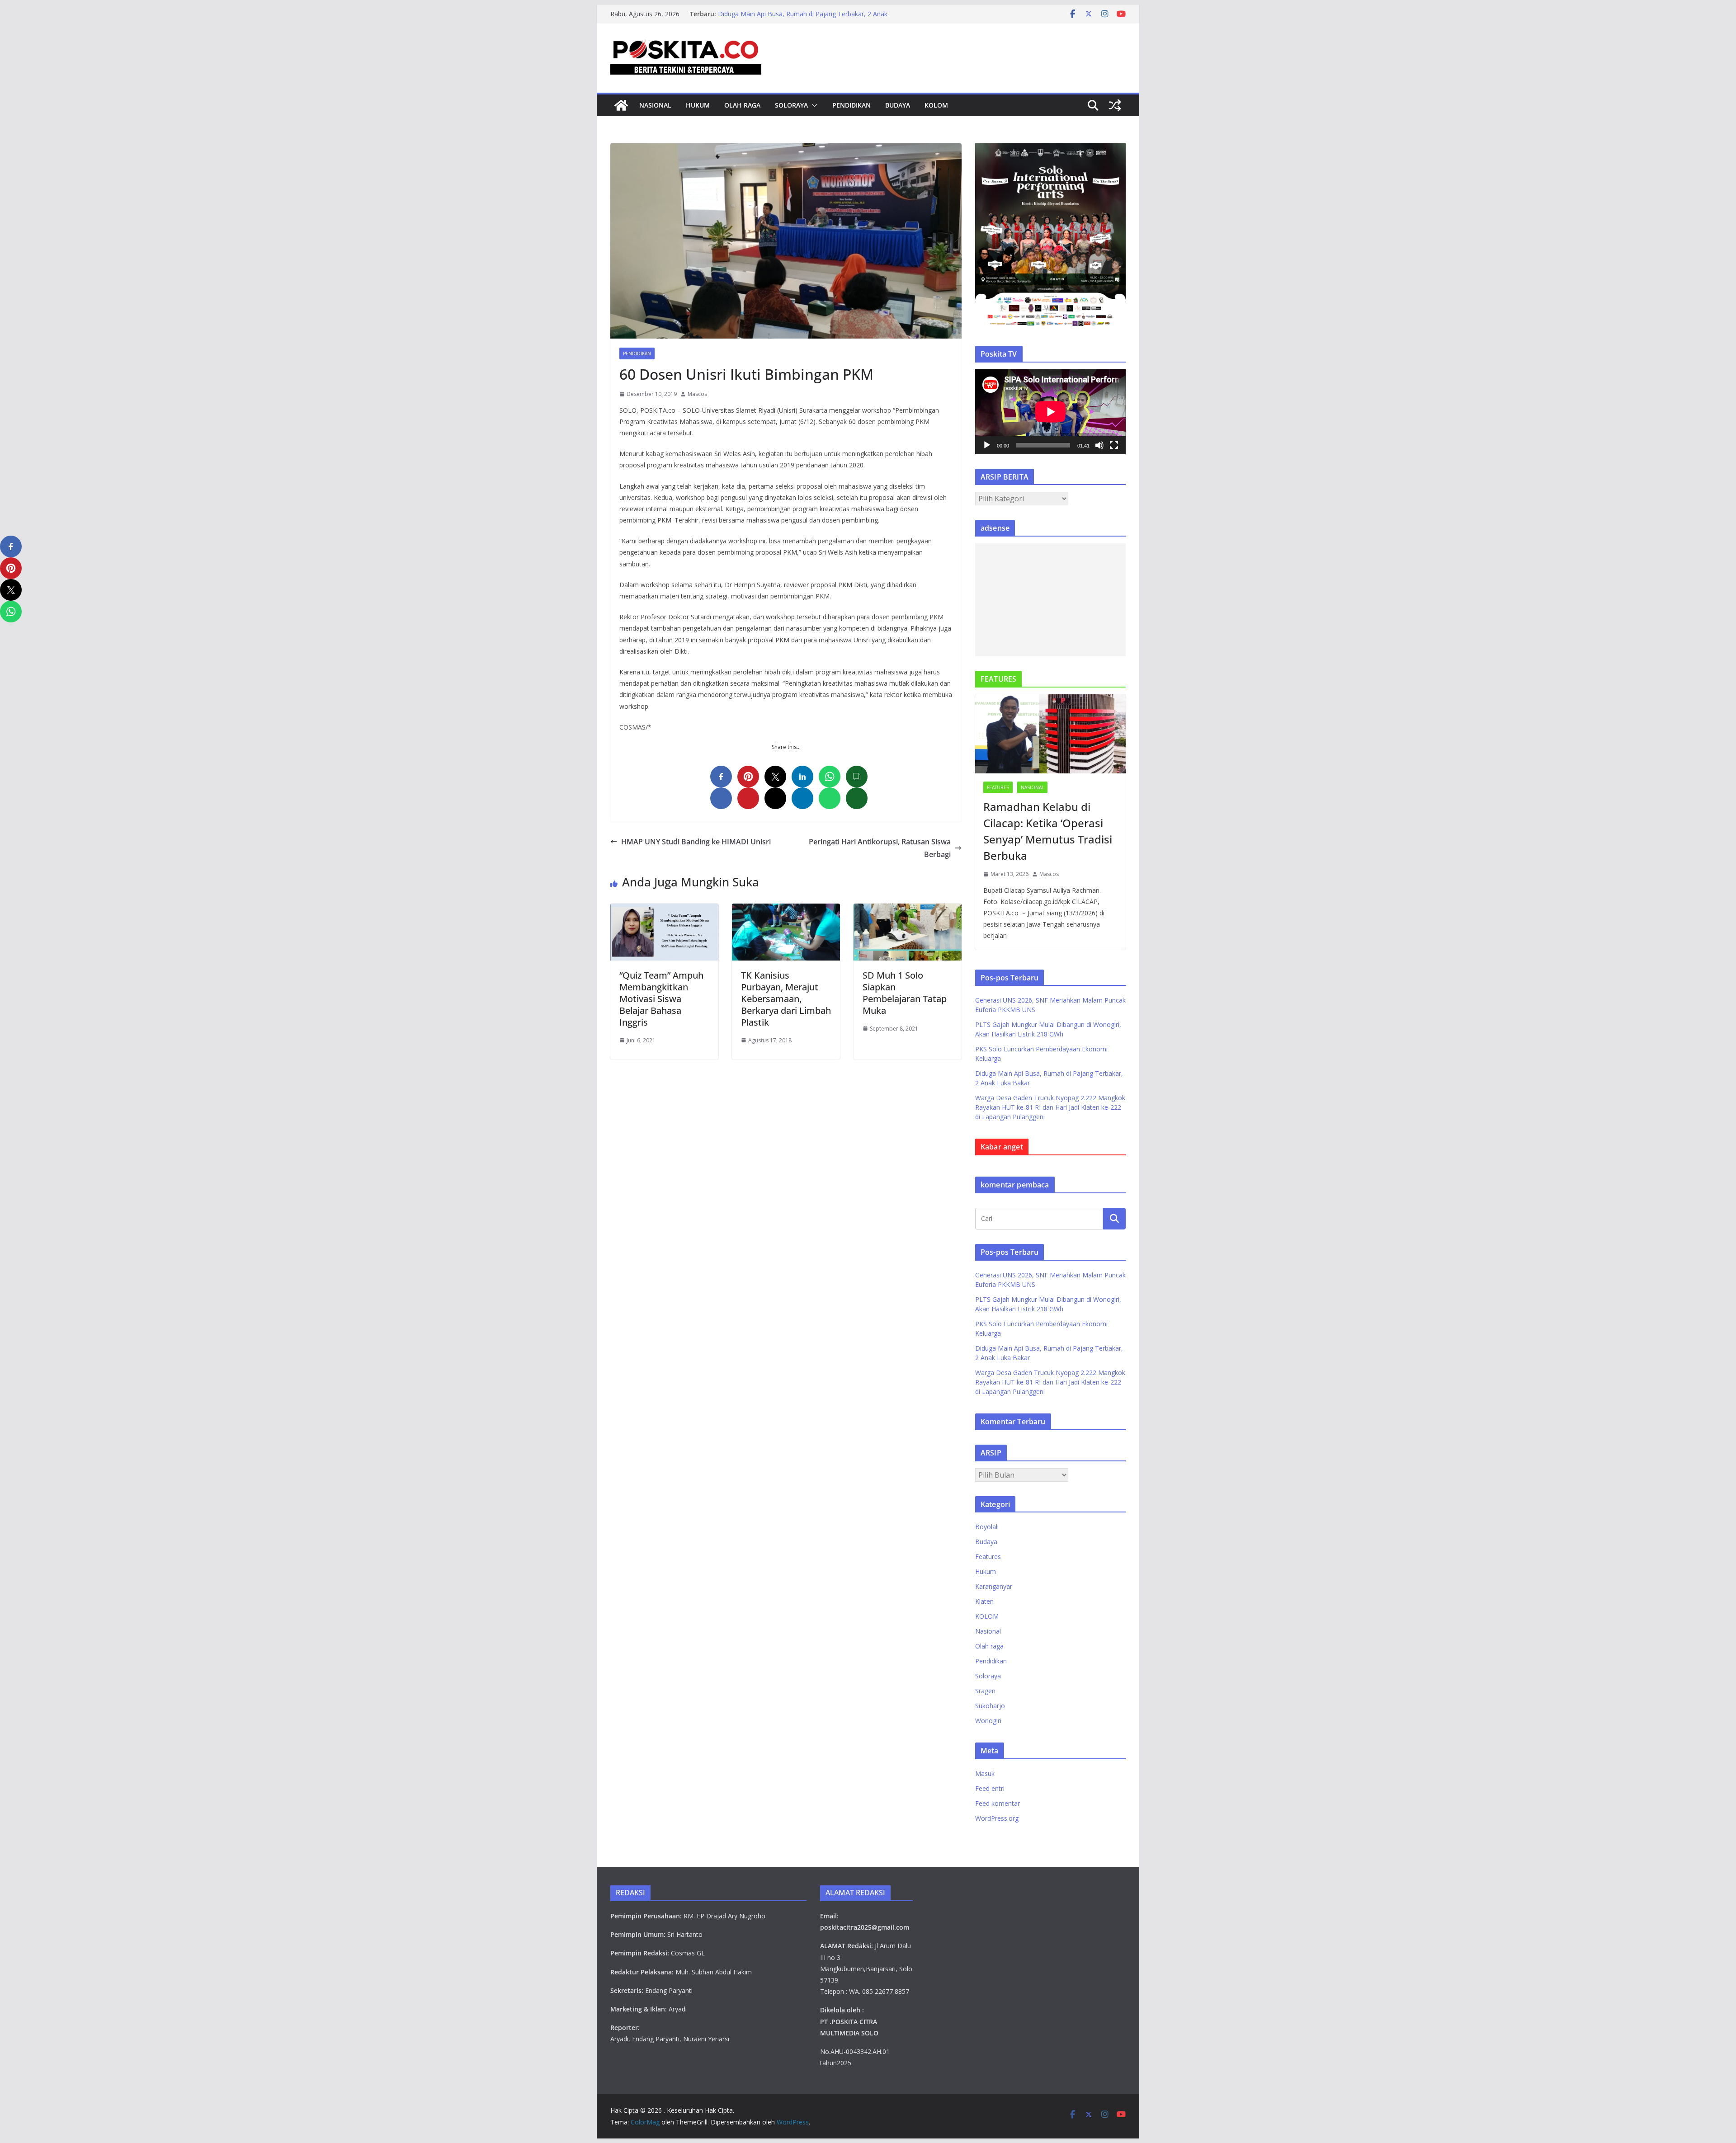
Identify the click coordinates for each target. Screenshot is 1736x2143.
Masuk (985, 1773)
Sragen (985, 1691)
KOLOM (936, 105)
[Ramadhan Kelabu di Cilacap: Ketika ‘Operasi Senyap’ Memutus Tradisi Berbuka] (1050, 734)
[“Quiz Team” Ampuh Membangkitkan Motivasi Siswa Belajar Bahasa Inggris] (664, 910)
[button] (813, 105)
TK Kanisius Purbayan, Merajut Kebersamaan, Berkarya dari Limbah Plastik (786, 999)
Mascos (697, 394)
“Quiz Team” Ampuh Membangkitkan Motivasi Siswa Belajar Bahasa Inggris (661, 999)
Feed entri (990, 1788)
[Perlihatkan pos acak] (1115, 105)
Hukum (698, 105)
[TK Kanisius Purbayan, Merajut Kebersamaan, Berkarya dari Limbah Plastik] (786, 910)
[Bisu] (1099, 445)
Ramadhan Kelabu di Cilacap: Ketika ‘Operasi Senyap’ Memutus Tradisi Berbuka (1048, 831)
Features (998, 787)
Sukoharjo (990, 1706)
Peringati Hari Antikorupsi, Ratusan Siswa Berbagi (880, 848)
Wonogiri (988, 1721)
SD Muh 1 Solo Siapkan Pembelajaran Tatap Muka (905, 993)
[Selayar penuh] (1114, 445)
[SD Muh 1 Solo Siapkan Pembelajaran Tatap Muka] (908, 910)
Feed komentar (998, 1803)
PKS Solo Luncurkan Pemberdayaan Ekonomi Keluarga (798, 14)
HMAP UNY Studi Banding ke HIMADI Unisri (698, 842)
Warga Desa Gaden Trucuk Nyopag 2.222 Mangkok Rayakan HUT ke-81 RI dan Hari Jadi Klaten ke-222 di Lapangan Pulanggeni (1050, 1107)
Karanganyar (994, 1586)
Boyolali (987, 1527)
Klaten (984, 1601)
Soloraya (791, 105)
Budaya (898, 105)
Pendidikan (851, 105)
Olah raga (742, 105)
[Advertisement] (1050, 600)
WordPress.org (997, 1818)
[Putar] (987, 445)
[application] (1050, 412)
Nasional (655, 105)
